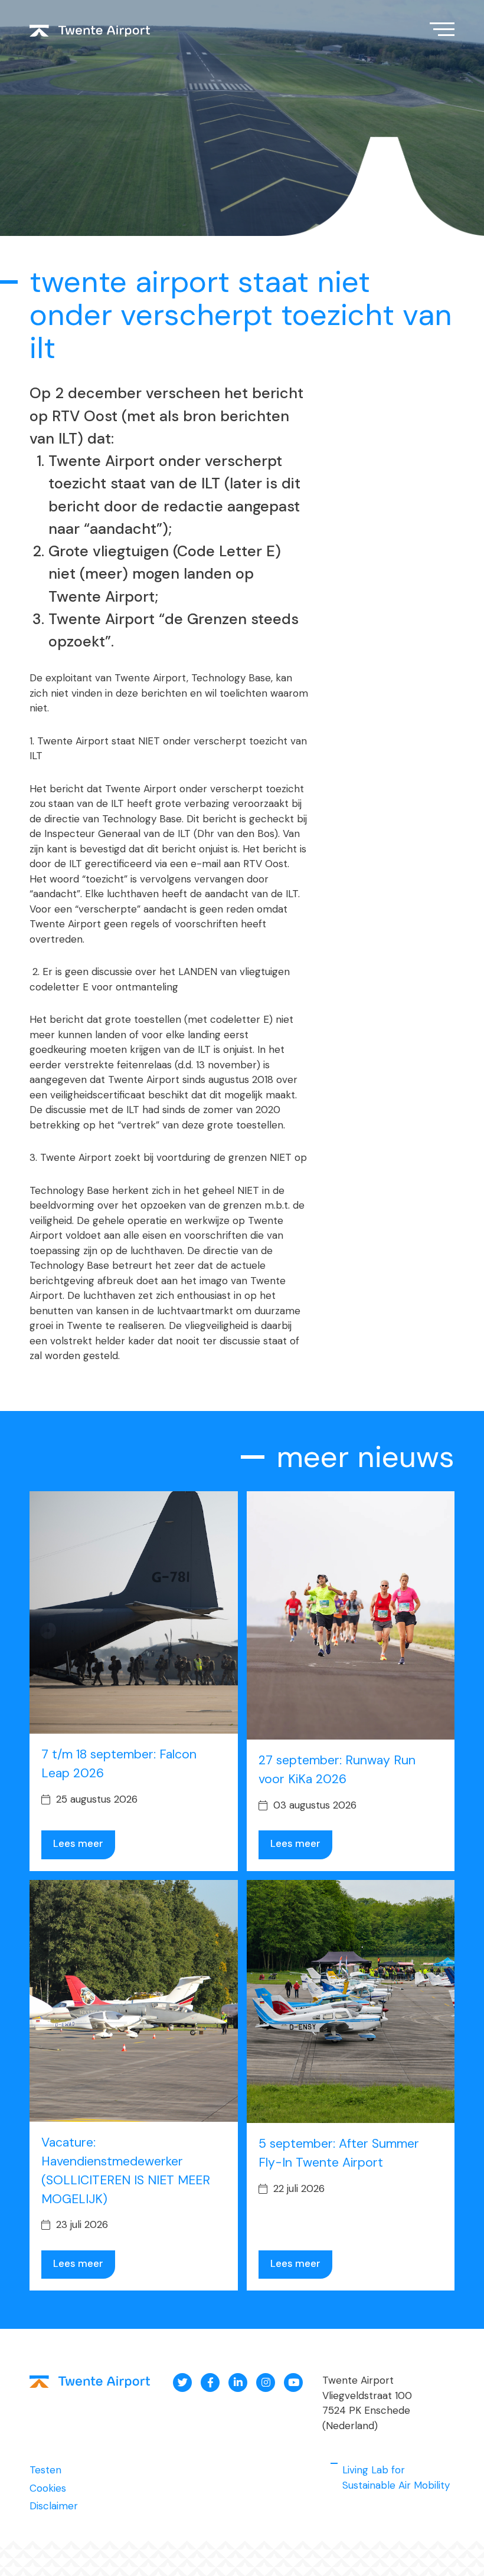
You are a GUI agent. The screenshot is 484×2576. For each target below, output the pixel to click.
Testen (45, 2470)
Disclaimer (54, 2506)
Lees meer (78, 1843)
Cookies (48, 2488)
